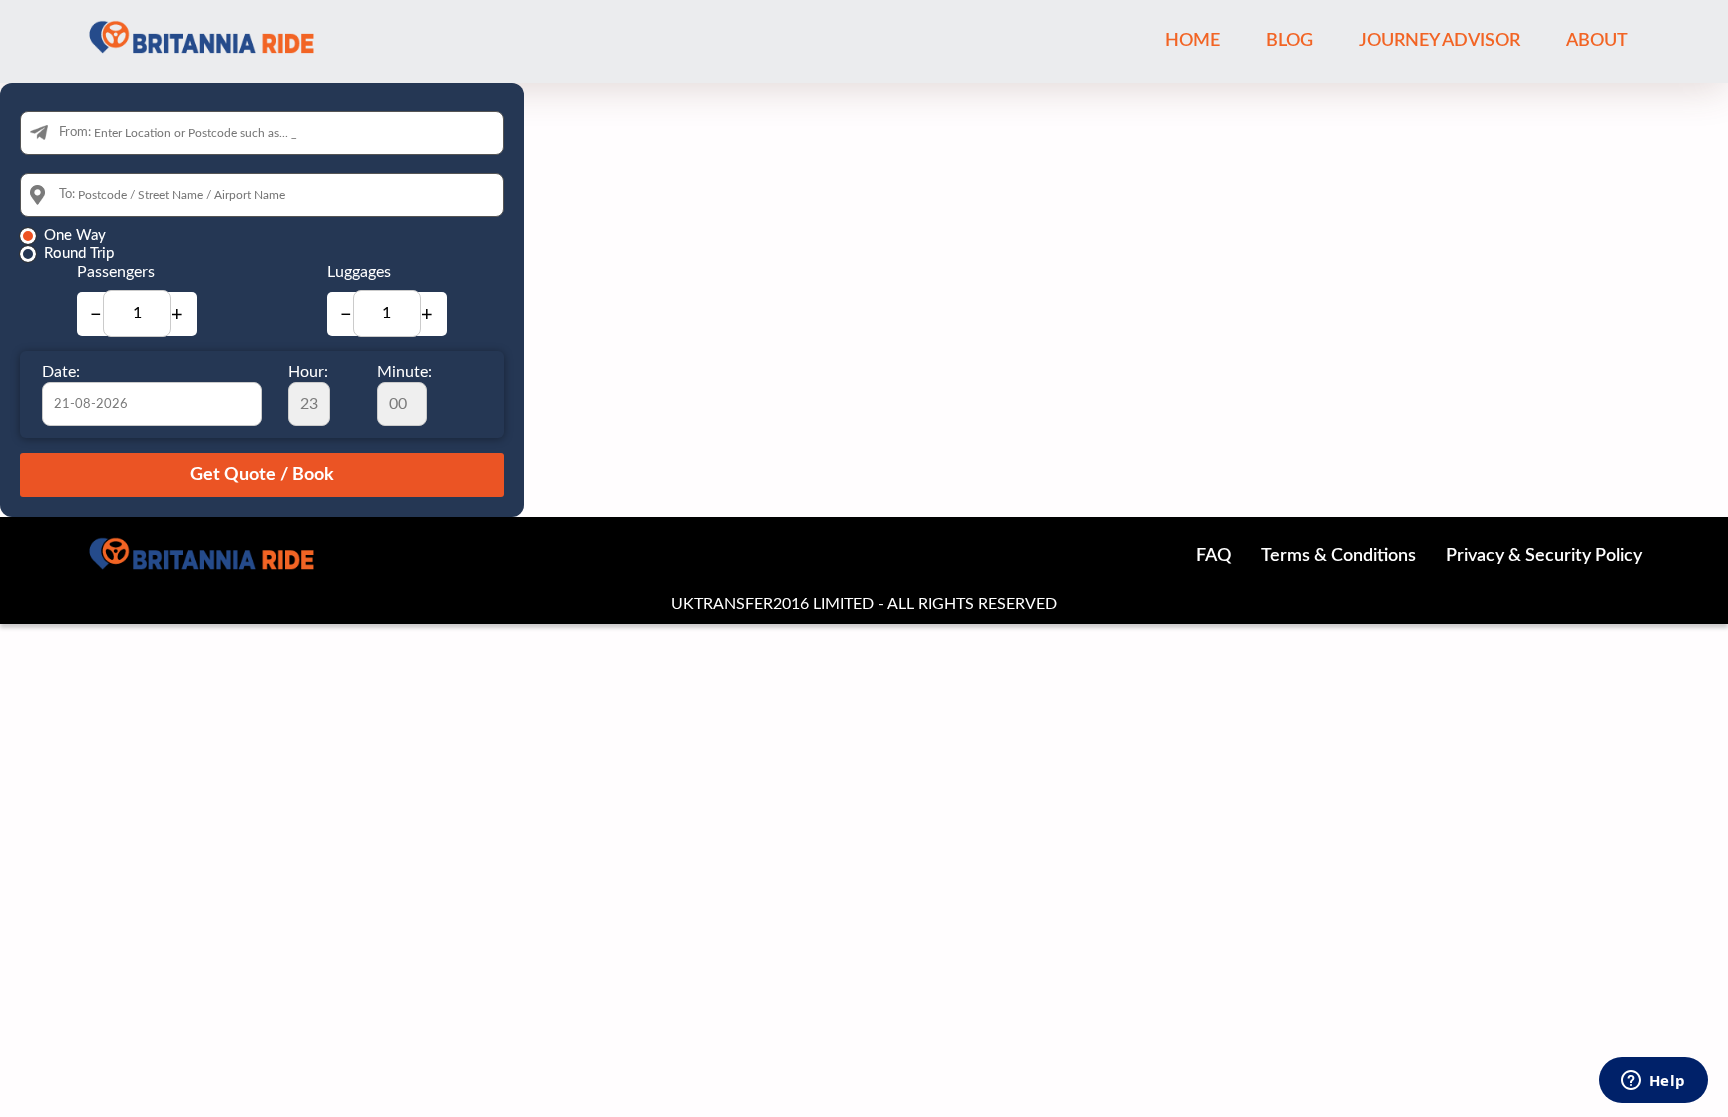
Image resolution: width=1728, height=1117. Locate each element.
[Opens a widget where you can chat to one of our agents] (1653, 1082)
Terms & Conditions (1338, 556)
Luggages (359, 272)
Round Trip (79, 253)
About (1597, 41)
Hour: (308, 372)
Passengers (116, 272)
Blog (1289, 41)
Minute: (404, 372)
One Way (75, 235)
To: (67, 194)
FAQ (1213, 556)
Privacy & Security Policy (1544, 556)
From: (75, 132)
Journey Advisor (1439, 41)
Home (1192, 41)
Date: (61, 372)
